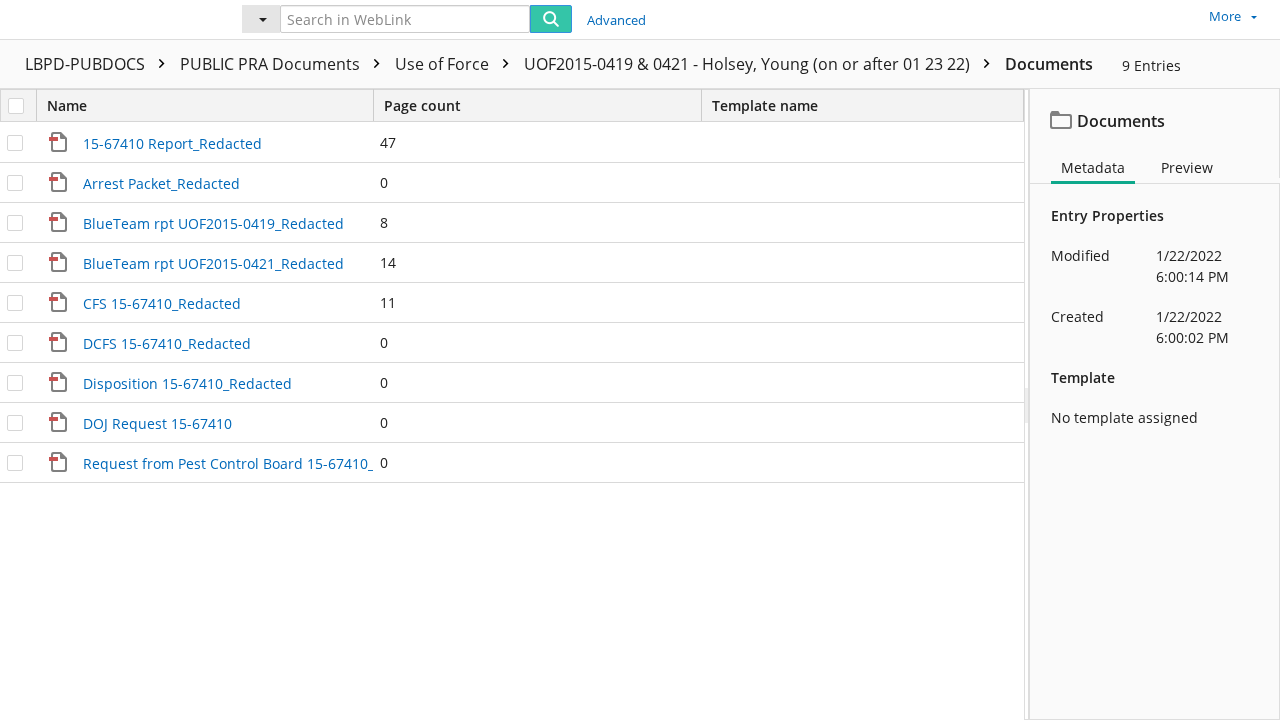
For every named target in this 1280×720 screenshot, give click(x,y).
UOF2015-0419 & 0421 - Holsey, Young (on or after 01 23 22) (749, 64)
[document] (1155, 404)
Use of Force (444, 64)
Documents (1049, 64)
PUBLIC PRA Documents (272, 64)
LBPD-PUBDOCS (87, 64)
